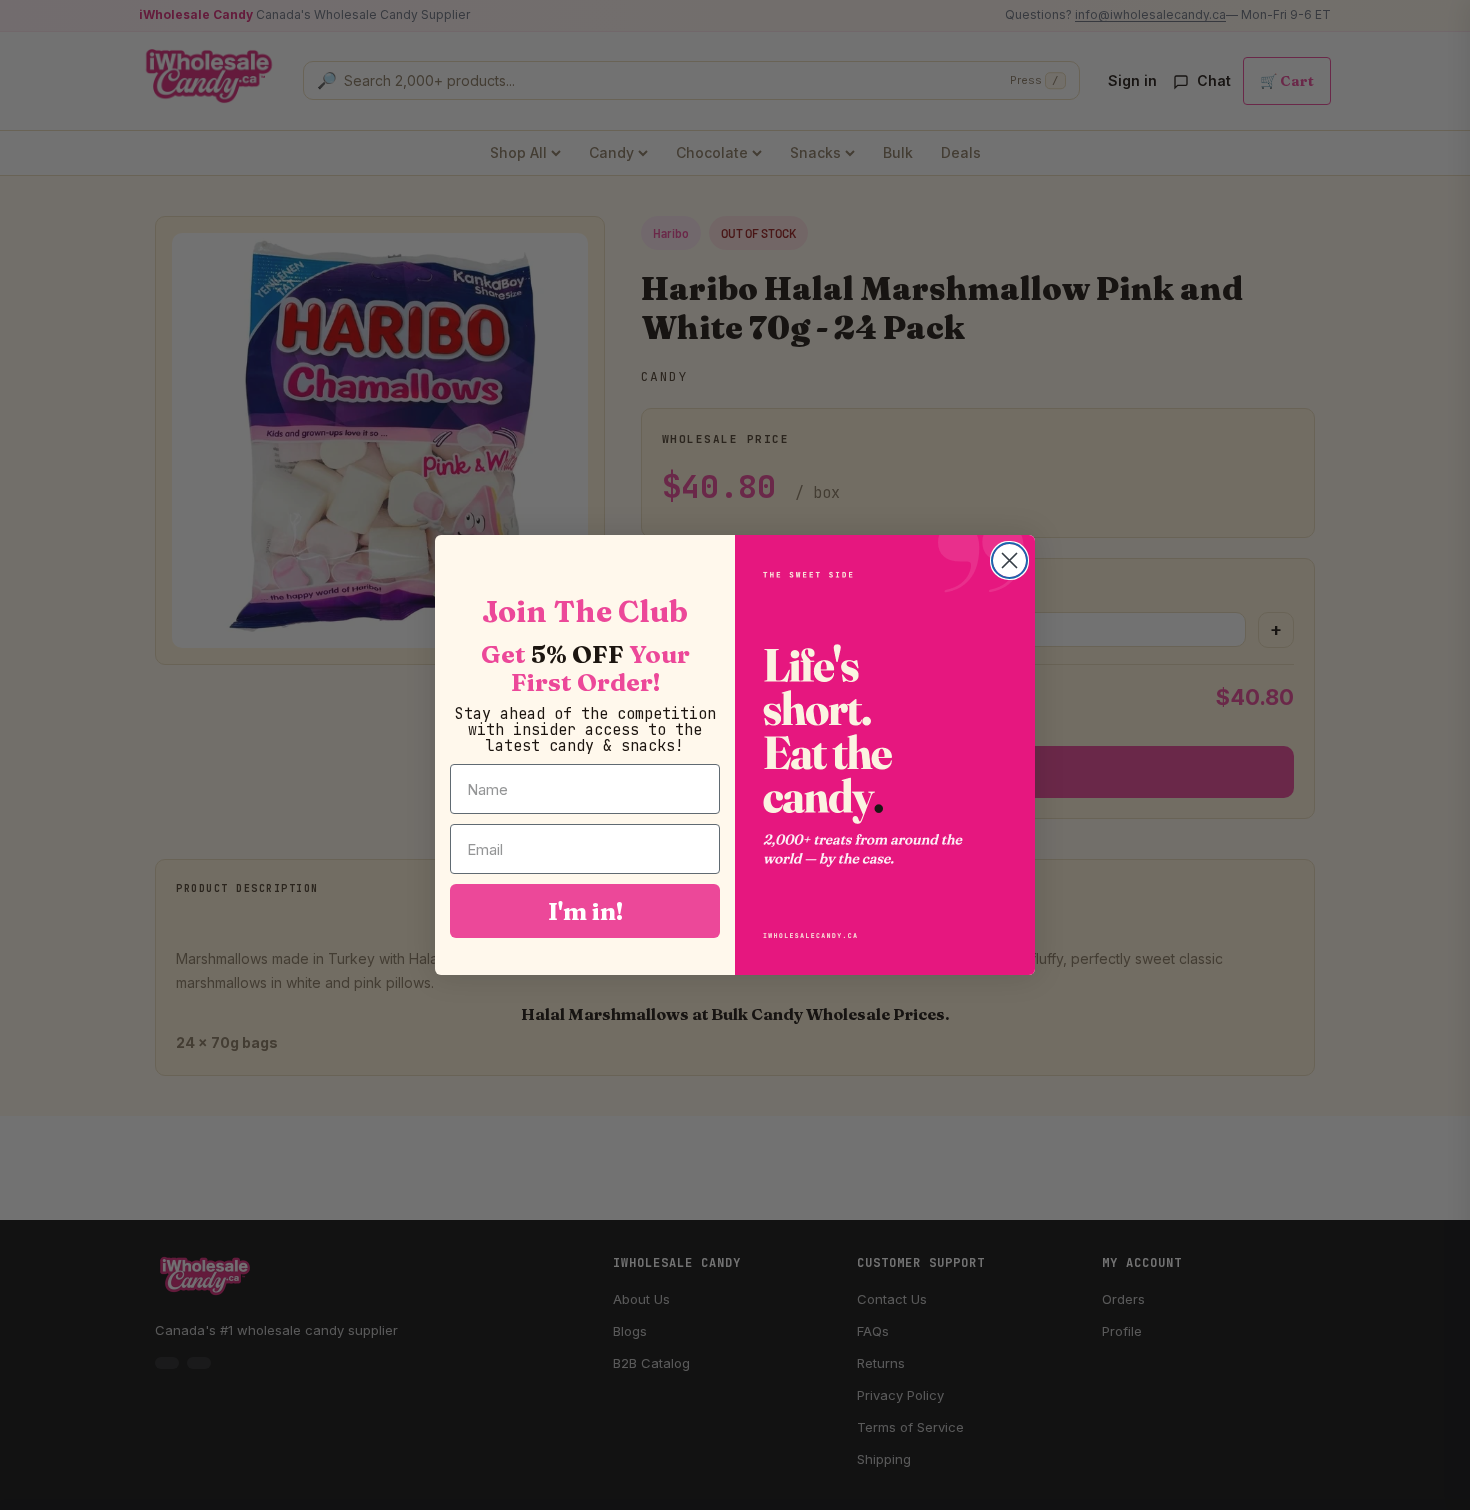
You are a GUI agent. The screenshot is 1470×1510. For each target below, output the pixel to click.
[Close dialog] (1009, 560)
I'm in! (585, 911)
